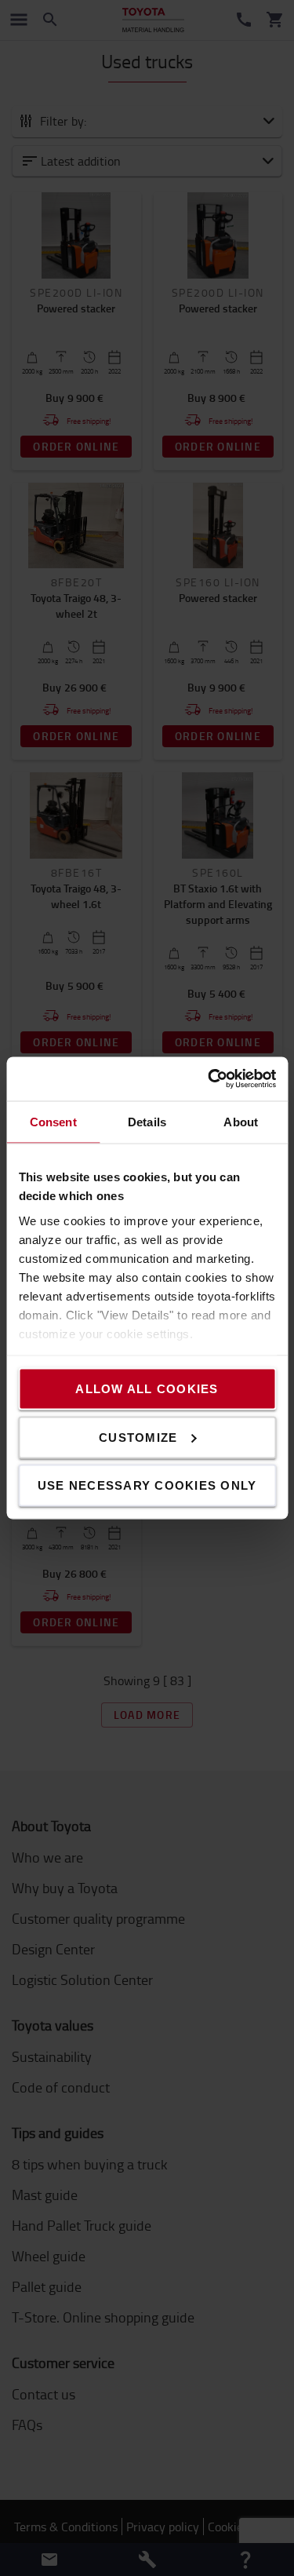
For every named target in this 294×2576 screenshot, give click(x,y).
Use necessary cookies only (147, 1485)
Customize (138, 1437)
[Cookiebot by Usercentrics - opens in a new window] (209, 1079)
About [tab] (241, 1121)
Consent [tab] (53, 1121)
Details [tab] (147, 1121)
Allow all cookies (147, 1389)
